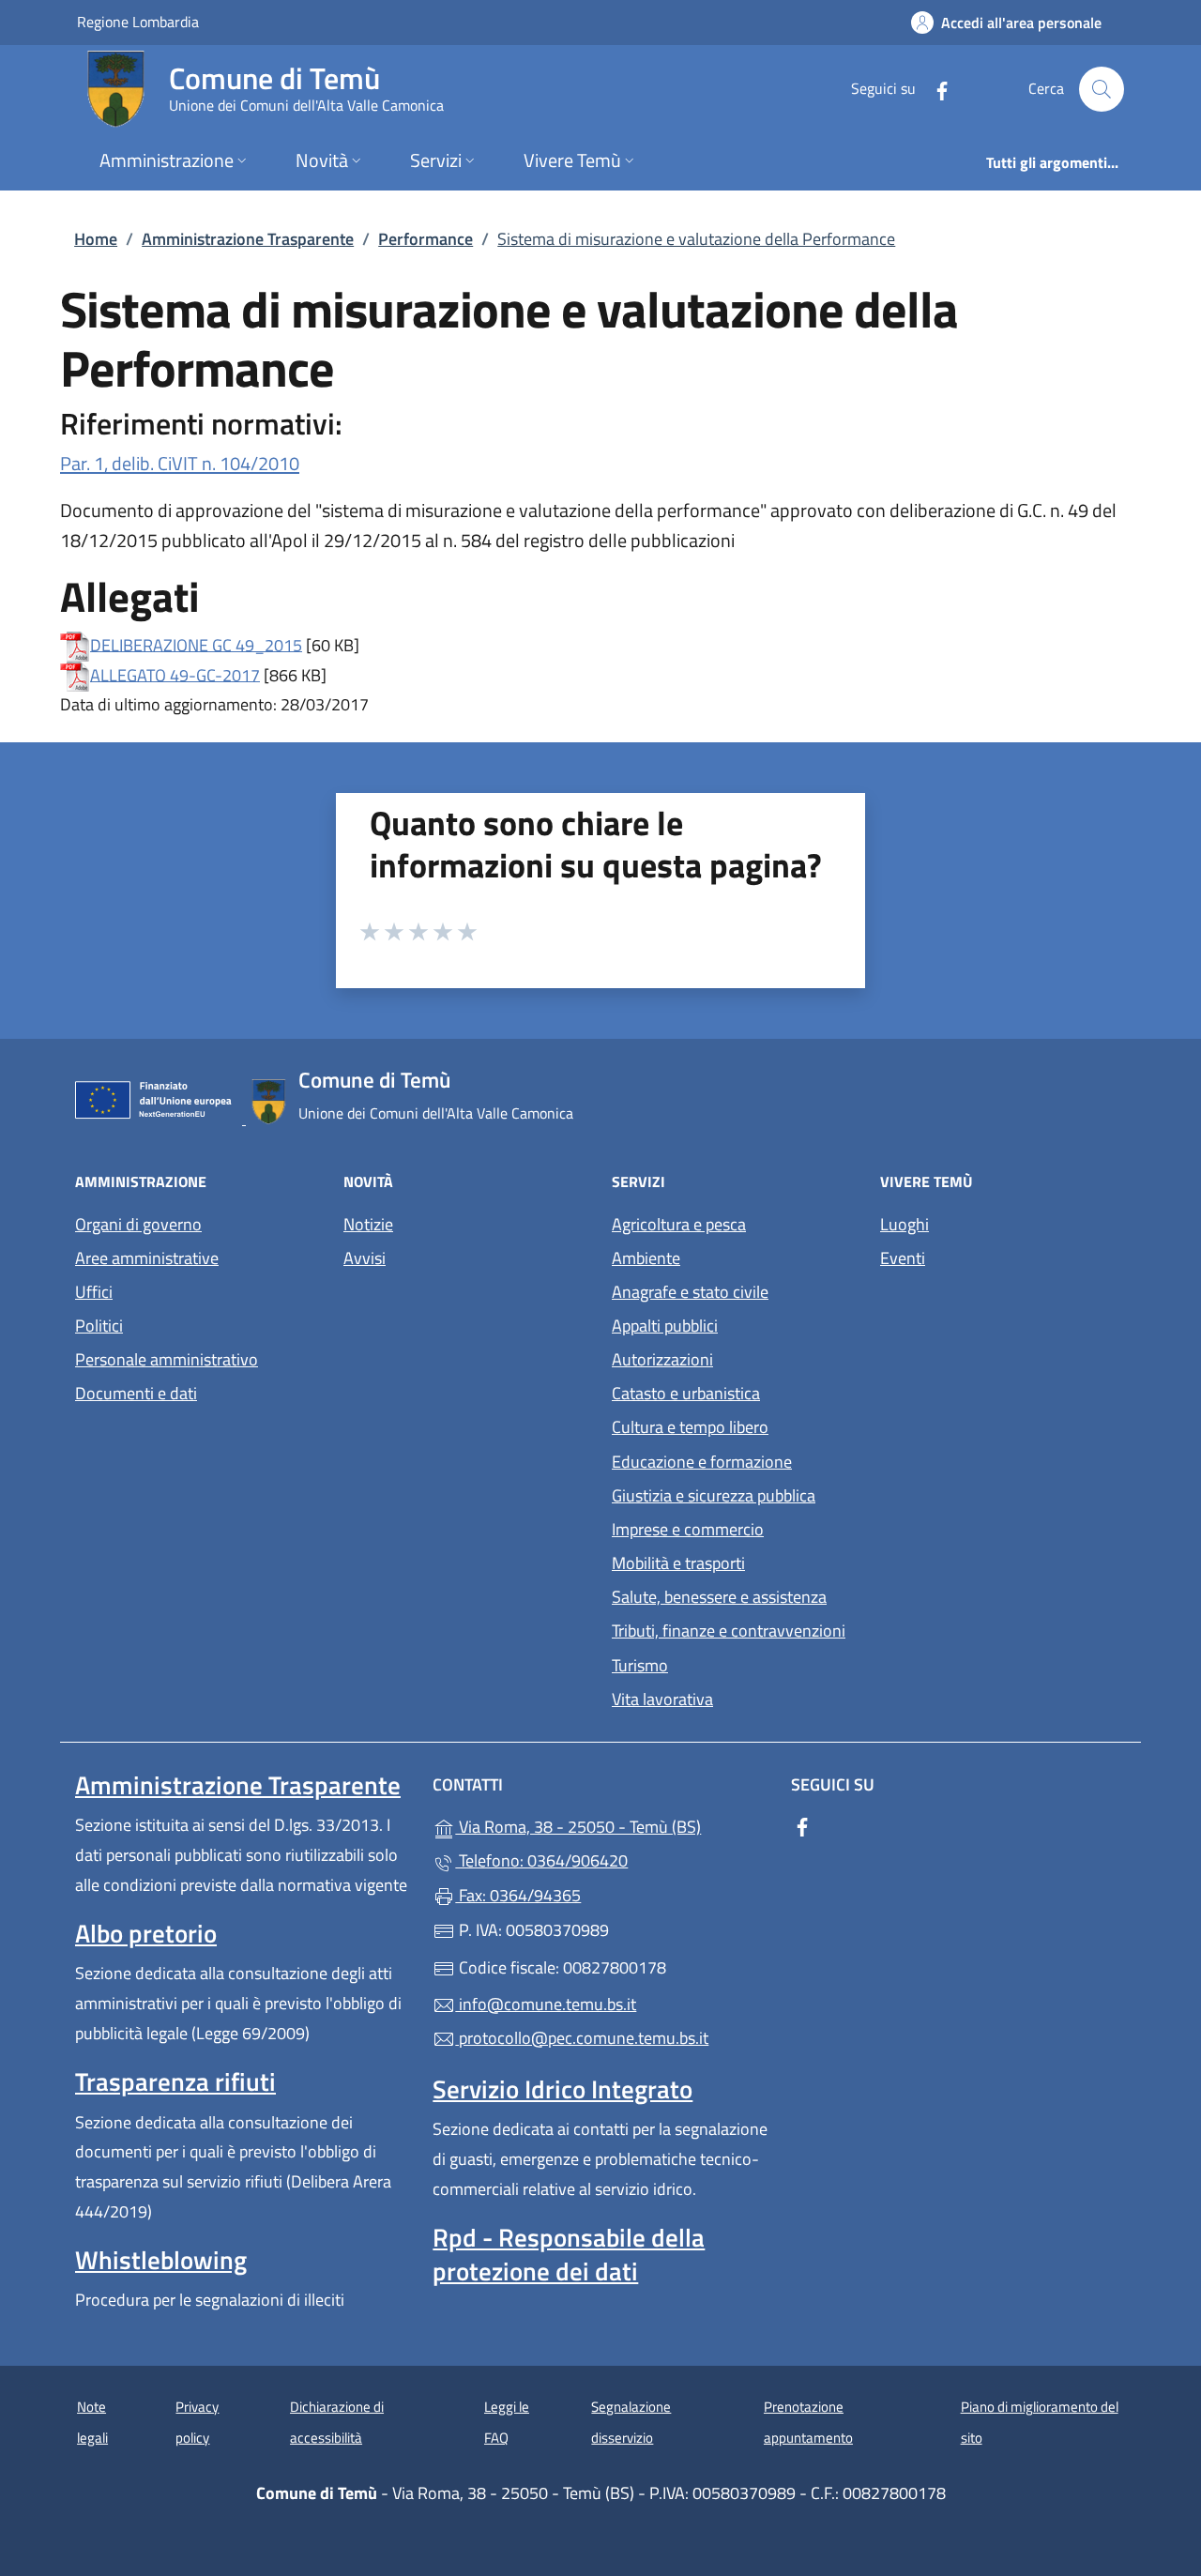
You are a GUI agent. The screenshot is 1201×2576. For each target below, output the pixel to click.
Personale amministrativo (167, 1359)
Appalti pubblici (665, 1326)
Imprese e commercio (688, 1529)
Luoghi (905, 1224)
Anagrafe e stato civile (690, 1292)
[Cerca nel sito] (1102, 89)
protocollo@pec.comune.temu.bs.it (582, 2038)
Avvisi (365, 1258)
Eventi (903, 1258)
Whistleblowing (161, 2260)
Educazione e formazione (702, 1462)
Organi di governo (138, 1224)
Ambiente (646, 1258)
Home (96, 239)
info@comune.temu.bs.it (546, 2004)
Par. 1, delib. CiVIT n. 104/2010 (180, 463)
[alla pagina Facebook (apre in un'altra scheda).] (935, 89)
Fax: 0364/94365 (518, 1895)
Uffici (94, 1292)
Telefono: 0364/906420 (541, 1860)
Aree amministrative (147, 1258)
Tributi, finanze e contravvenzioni (729, 1631)
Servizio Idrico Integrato (562, 2089)
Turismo (640, 1665)
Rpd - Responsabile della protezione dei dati (569, 2254)
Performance (426, 239)
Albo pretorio (146, 1933)
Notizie (368, 1224)
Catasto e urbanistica (686, 1393)
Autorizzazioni (662, 1359)
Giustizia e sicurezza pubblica (714, 1495)
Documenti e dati (136, 1393)
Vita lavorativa (662, 1699)
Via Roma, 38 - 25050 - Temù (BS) (611, 1825)
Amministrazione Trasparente (248, 239)
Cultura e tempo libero (690, 1427)
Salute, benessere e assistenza (719, 1597)
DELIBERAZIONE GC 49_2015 (196, 644)
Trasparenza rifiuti (175, 2081)
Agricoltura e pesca (679, 1224)
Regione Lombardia (138, 21)
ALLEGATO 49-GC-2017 (175, 674)
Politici (99, 1326)
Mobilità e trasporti (678, 1563)
